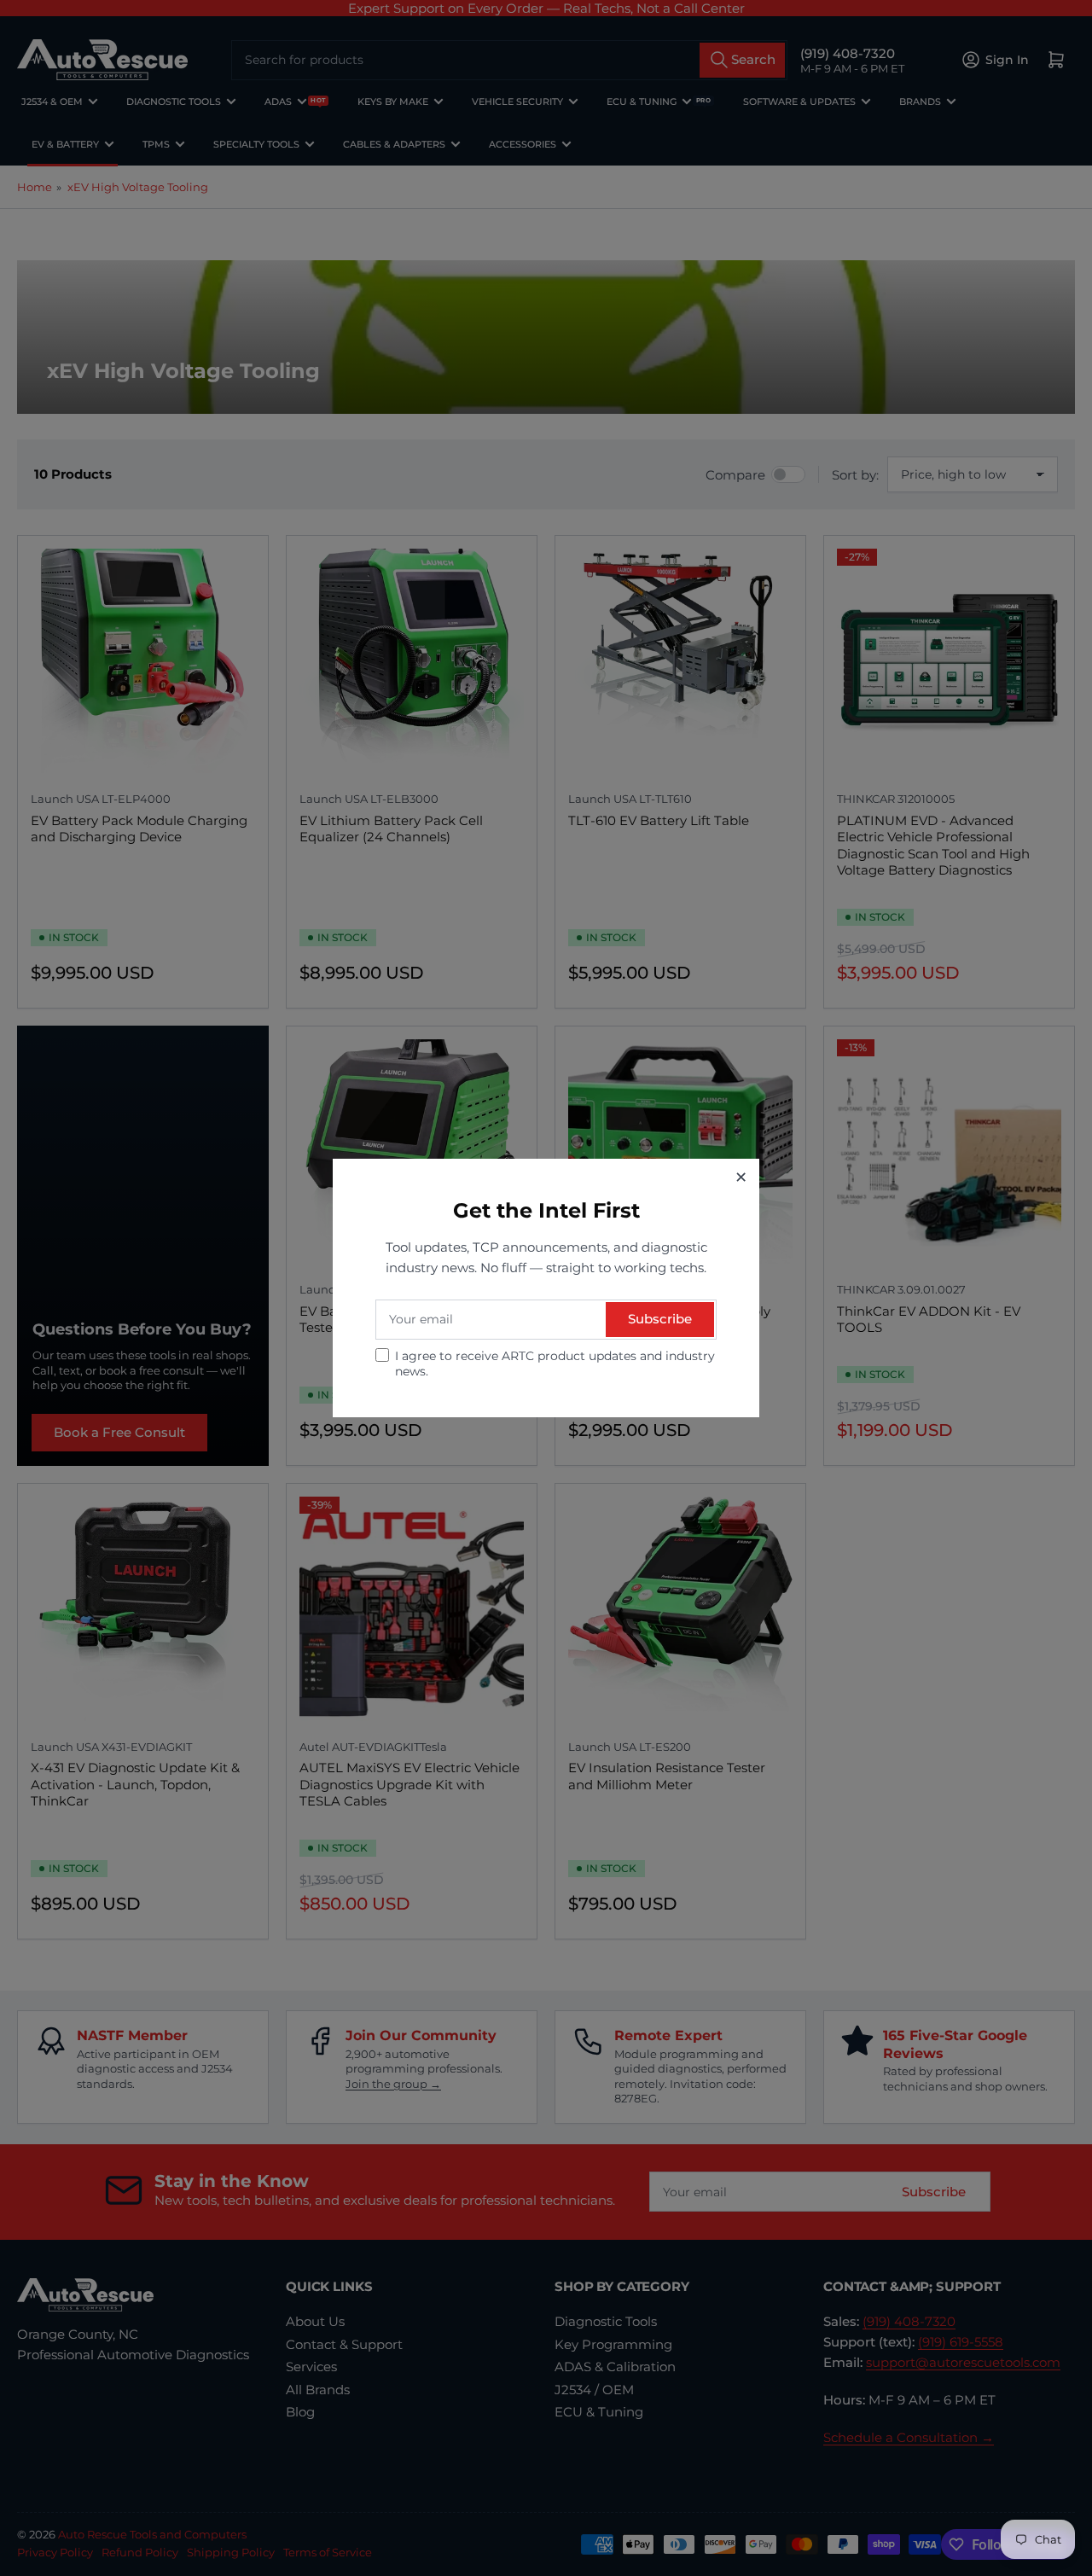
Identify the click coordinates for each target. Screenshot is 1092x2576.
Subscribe (660, 1319)
